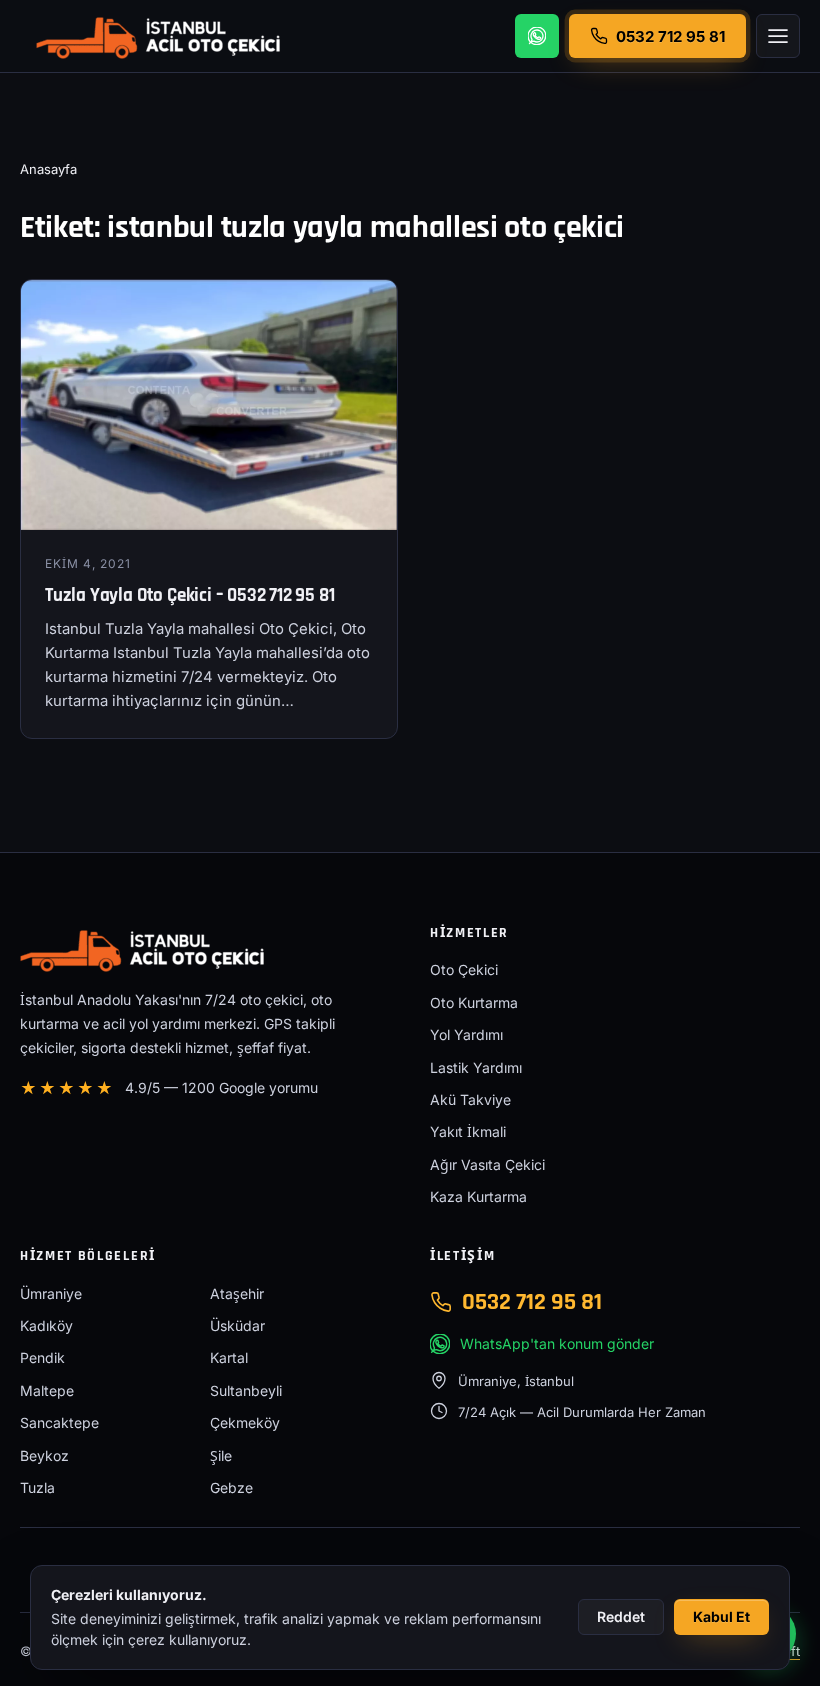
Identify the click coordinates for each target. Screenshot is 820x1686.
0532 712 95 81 (532, 1302)
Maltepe (47, 1390)
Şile (221, 1455)
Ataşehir (237, 1293)
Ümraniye (51, 1293)
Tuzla (37, 1487)
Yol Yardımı (466, 1034)
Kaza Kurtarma (478, 1196)
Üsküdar (237, 1325)
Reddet (621, 1616)
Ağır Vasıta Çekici (487, 1164)
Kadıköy (46, 1325)
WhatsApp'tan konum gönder (557, 1343)
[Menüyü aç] (778, 36)
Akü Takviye (470, 1099)
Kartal (229, 1357)
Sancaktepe (59, 1422)
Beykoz (44, 1455)
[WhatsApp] (537, 36)
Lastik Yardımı (476, 1067)
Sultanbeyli (246, 1390)
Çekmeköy (245, 1422)
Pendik (42, 1357)
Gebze (231, 1487)
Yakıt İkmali (468, 1131)
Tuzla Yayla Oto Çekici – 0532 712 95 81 (190, 595)
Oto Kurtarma (474, 1002)
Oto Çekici (464, 969)
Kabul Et (721, 1616)
